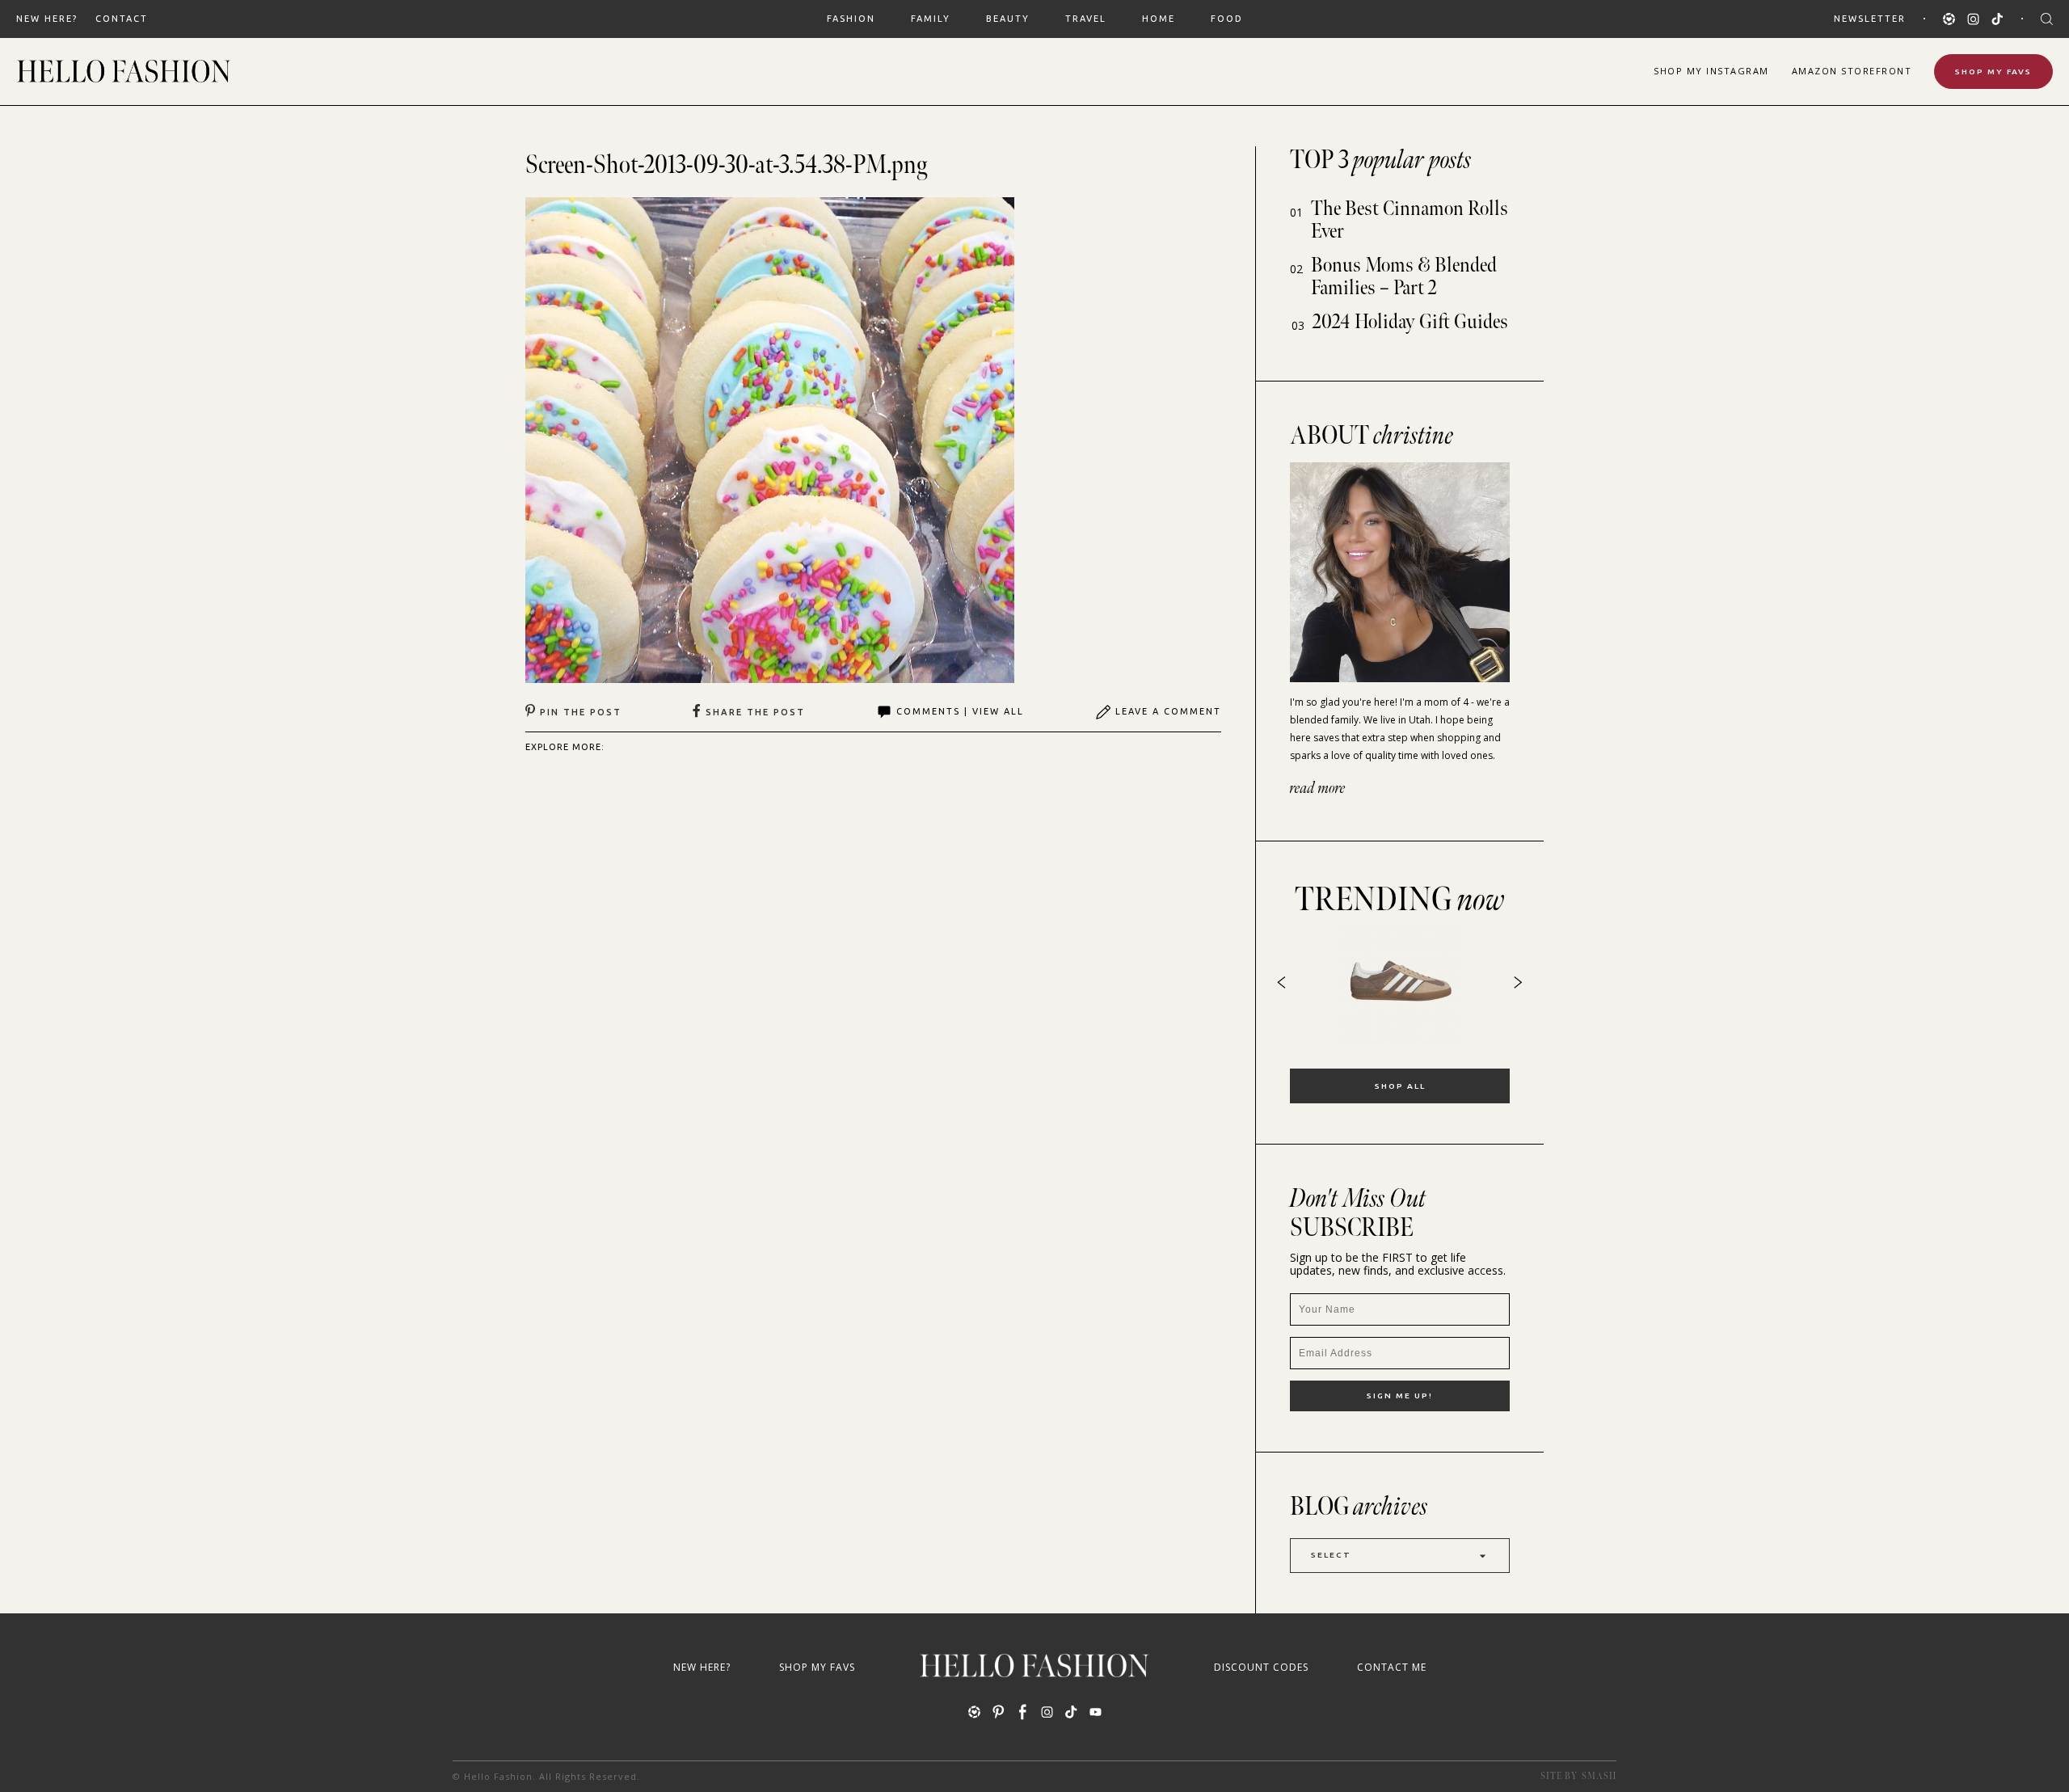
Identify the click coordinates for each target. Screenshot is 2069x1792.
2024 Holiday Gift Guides (1410, 322)
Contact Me (1392, 1667)
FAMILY (931, 19)
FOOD (1227, 19)
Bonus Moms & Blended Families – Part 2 (1404, 277)
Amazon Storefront (1852, 71)
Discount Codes (1261, 1667)
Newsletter (1870, 19)
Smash (1599, 1776)
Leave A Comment (1168, 711)
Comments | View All (960, 711)
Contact (122, 19)
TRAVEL (1086, 19)
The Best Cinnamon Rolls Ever (1410, 220)
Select (1331, 1555)
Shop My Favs (1993, 72)
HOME (1159, 19)
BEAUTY (1008, 19)
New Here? (47, 19)
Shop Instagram (1711, 71)
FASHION (851, 19)
